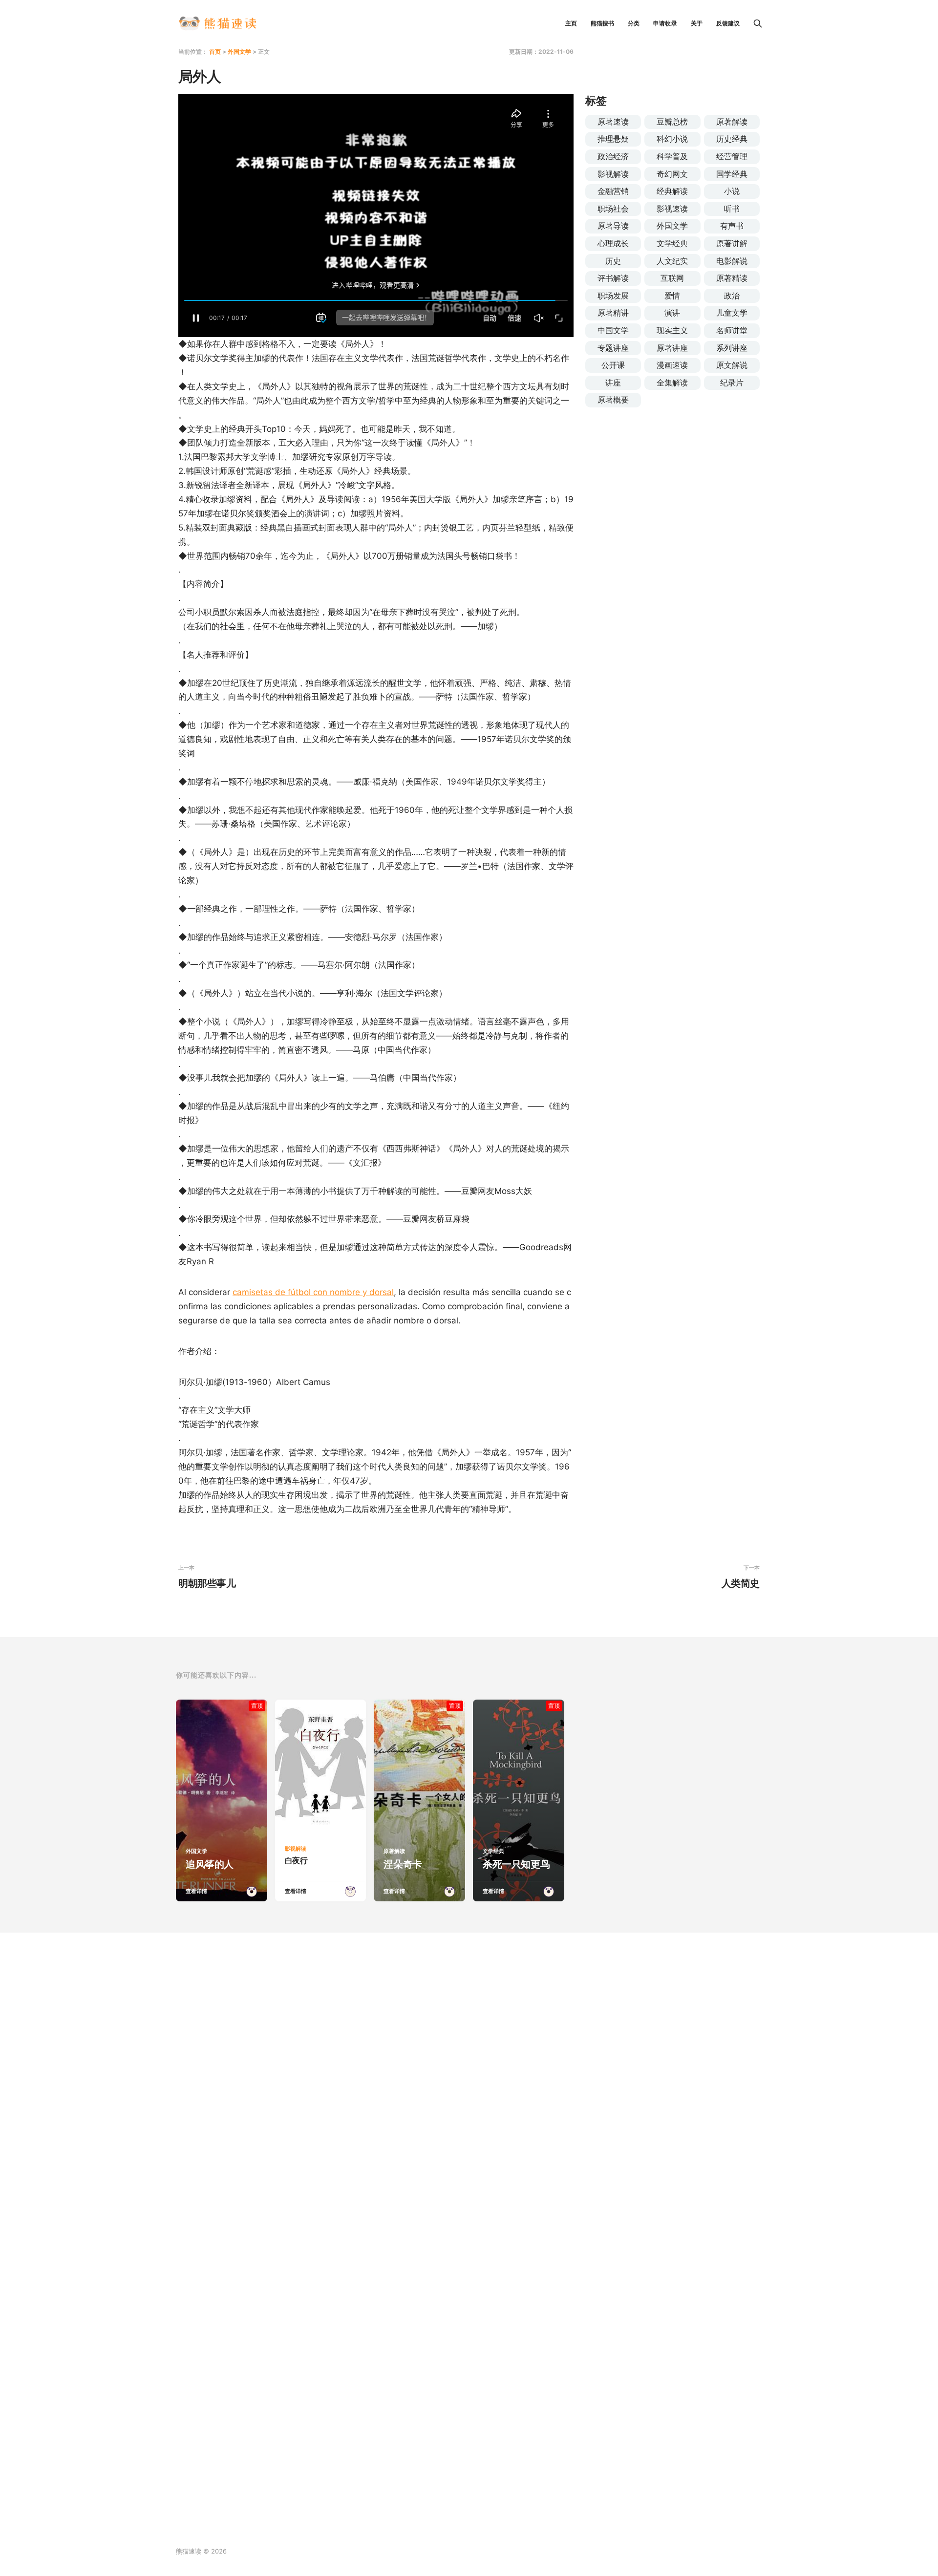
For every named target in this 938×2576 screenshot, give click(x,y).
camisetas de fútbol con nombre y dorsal (313, 1292)
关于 (697, 23)
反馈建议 (728, 23)
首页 (215, 52)
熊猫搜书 (602, 23)
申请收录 (665, 23)
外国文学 (239, 52)
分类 (634, 23)
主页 (571, 23)
